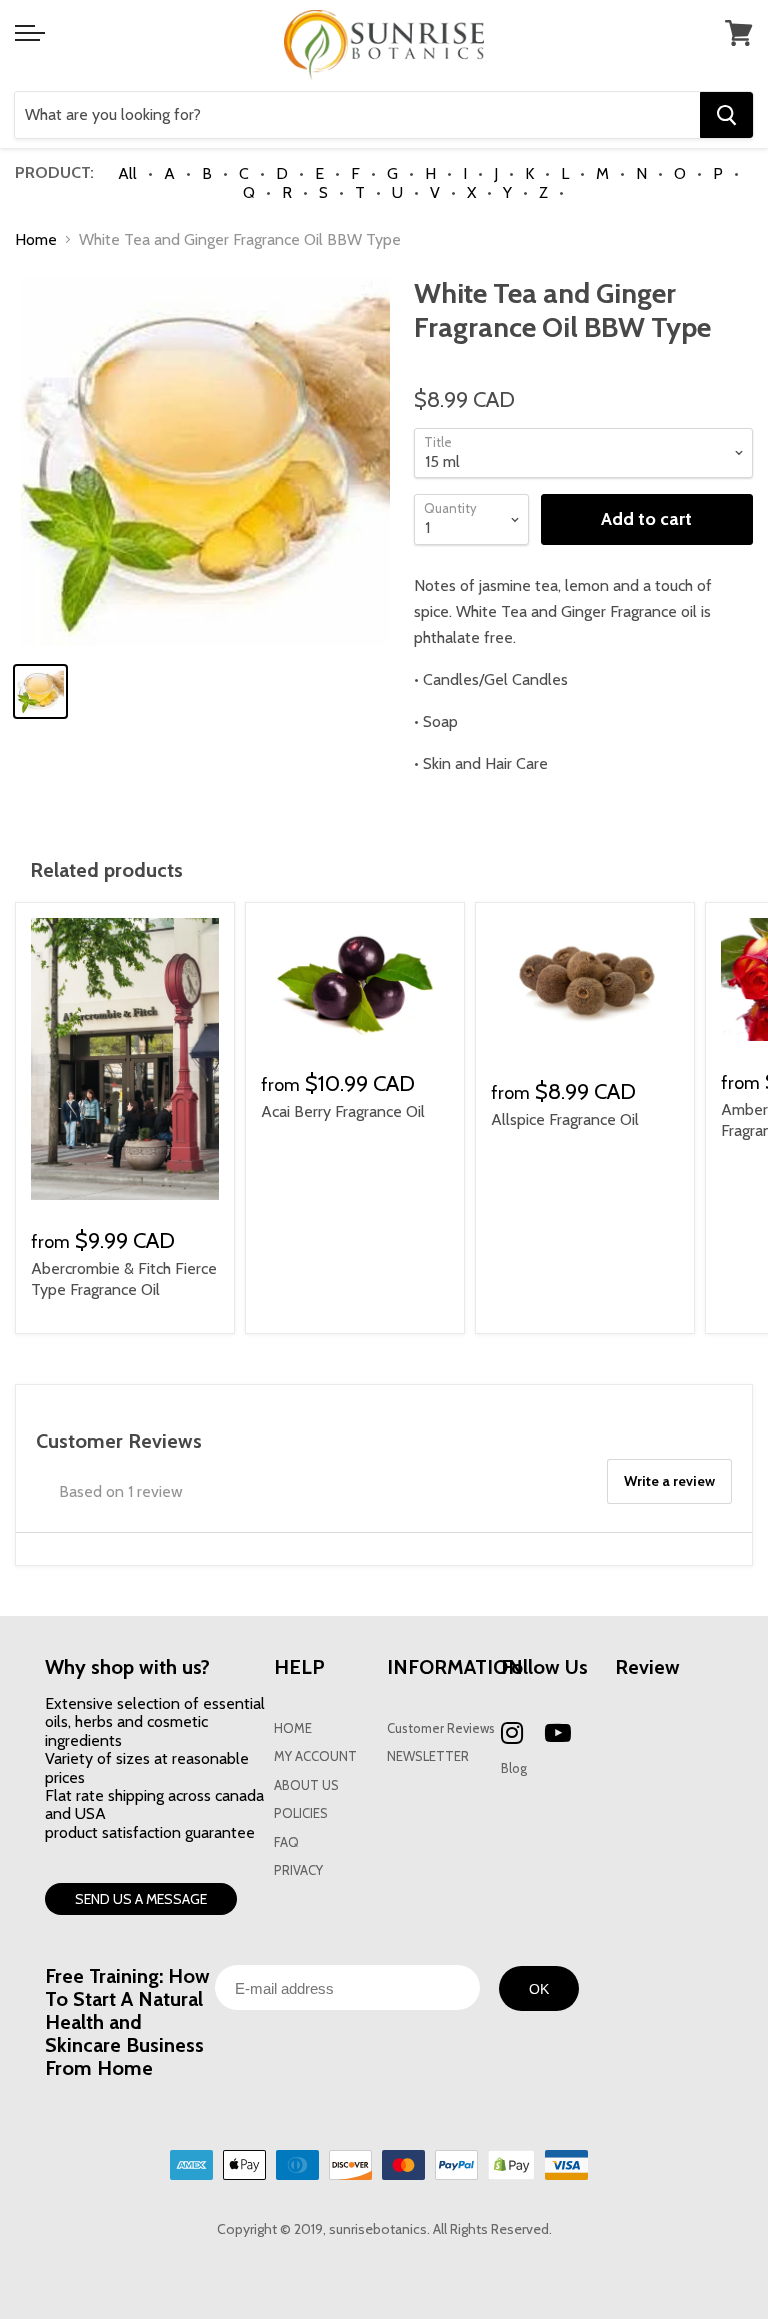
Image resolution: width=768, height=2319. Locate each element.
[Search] (726, 115)
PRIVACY (298, 1870)
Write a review (669, 1481)
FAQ (286, 1842)
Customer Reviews (441, 1728)
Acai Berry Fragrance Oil (343, 1111)
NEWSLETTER (428, 1756)
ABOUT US (306, 1785)
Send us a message (141, 1899)
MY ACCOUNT (315, 1756)
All (127, 173)
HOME (293, 1728)
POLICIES (301, 1813)
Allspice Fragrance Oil (565, 1119)
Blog (514, 1768)
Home (36, 240)
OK (539, 1989)
